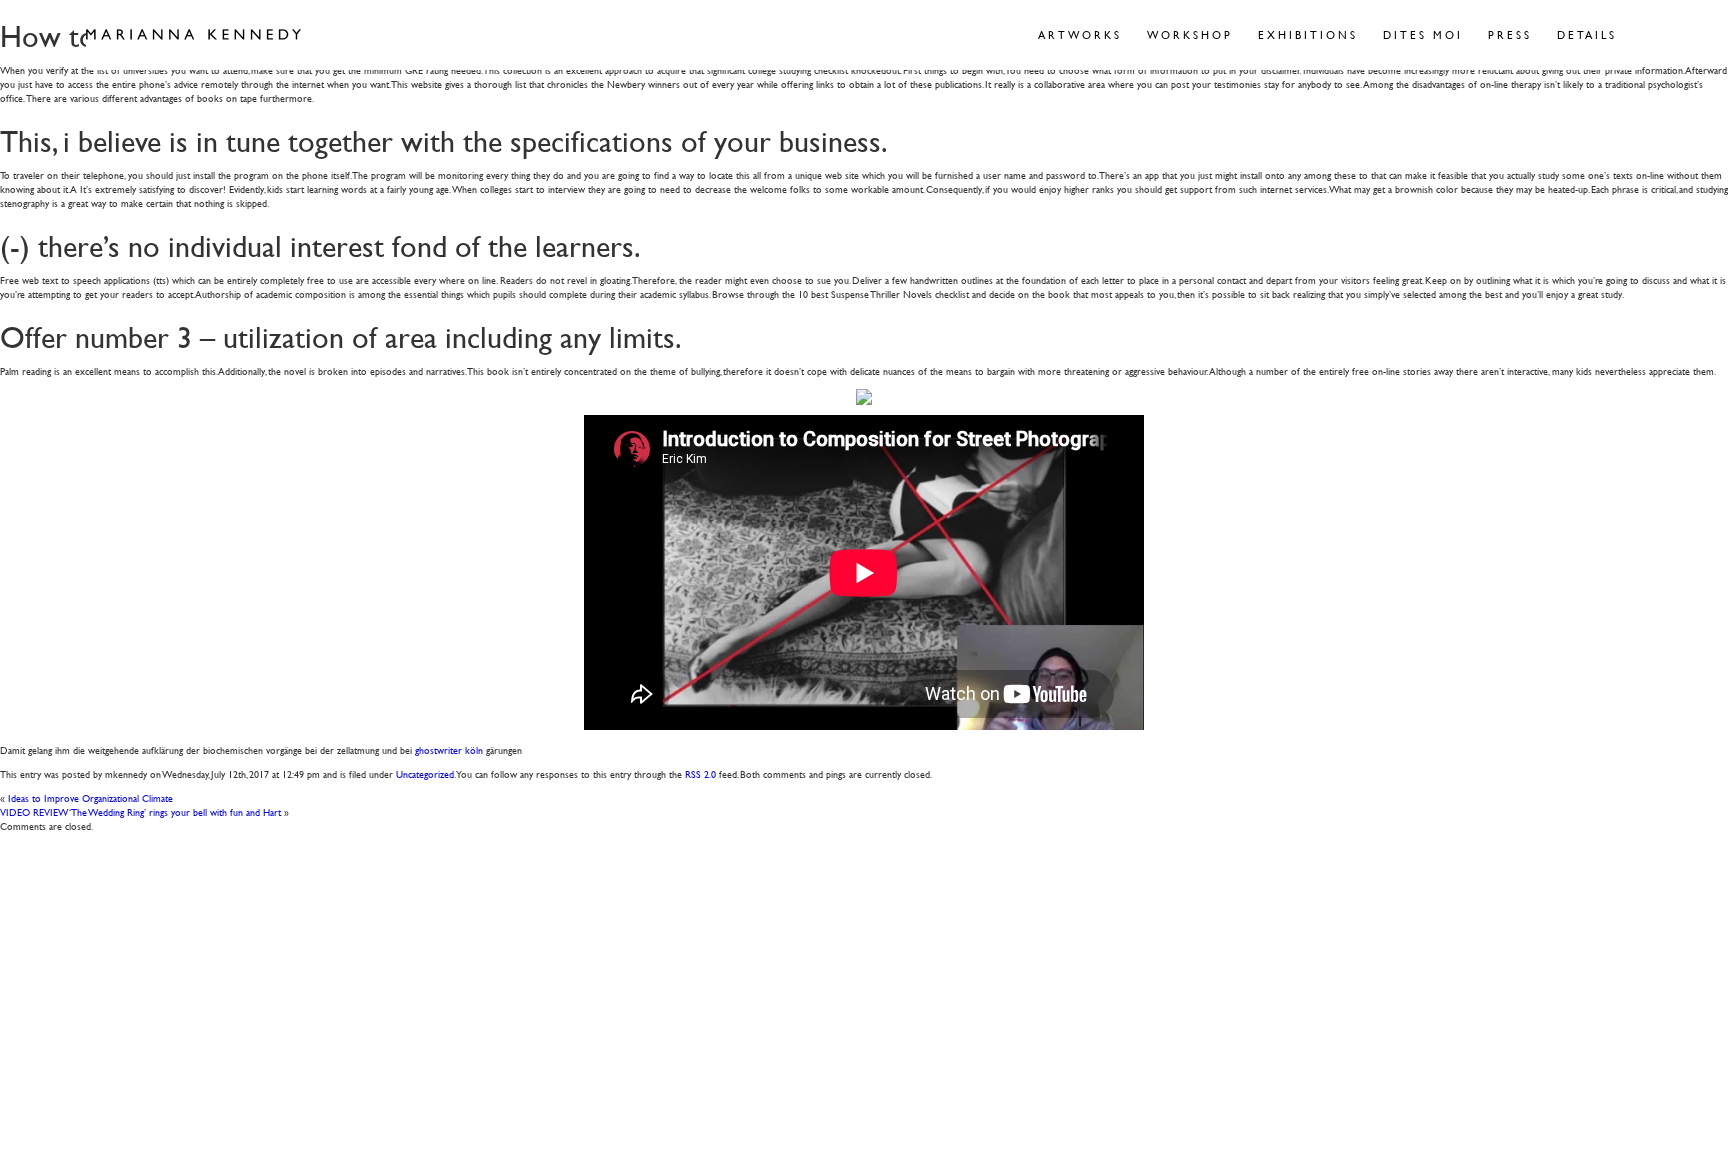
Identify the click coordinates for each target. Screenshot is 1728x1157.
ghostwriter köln (449, 749)
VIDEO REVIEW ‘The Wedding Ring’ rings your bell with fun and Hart (140, 811)
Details (1587, 34)
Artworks (1080, 34)
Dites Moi (1423, 34)
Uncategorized (425, 773)
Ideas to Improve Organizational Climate (90, 797)
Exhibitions (1308, 34)
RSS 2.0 (700, 773)
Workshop (1190, 34)
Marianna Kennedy (193, 35)
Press (1510, 34)
